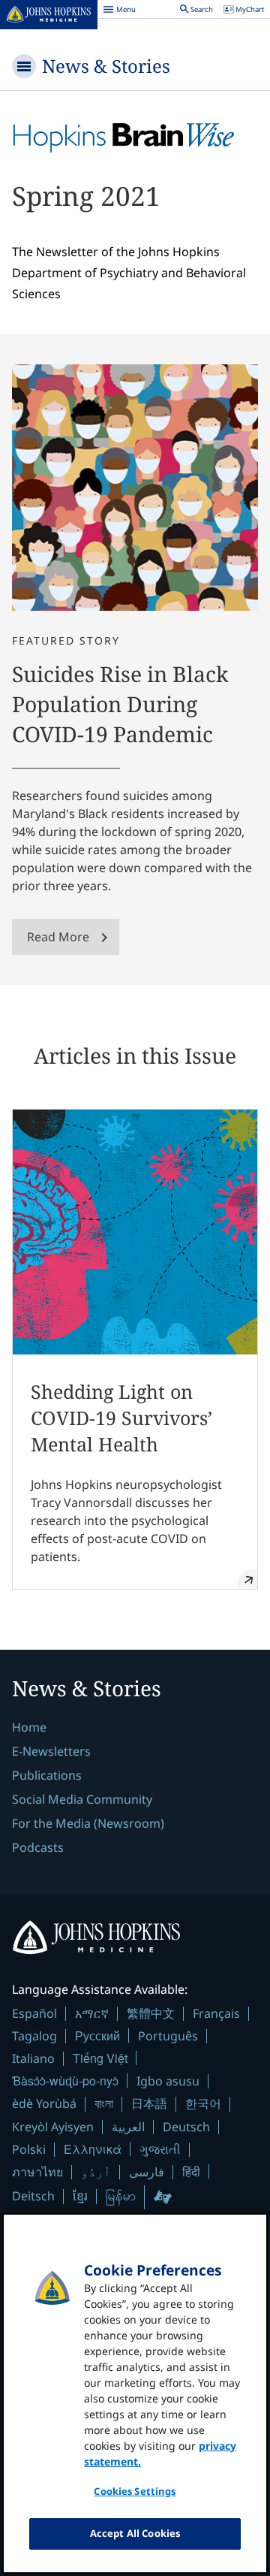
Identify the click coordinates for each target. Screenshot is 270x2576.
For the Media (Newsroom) (88, 1823)
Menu (119, 11)
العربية (128, 2127)
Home (29, 1727)
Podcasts (38, 1847)
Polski (29, 2149)
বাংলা (104, 2103)
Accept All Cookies (135, 2533)
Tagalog (34, 2036)
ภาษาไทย (37, 2172)
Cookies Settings (135, 2491)
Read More (58, 937)
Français (216, 2013)
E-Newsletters (51, 1751)
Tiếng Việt (100, 2058)
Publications (47, 1775)
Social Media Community (82, 1799)
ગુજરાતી (160, 2149)
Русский (97, 2035)
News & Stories (106, 66)
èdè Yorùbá (44, 2103)
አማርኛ (92, 2013)
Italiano (33, 2058)
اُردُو (96, 2172)
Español (34, 2013)
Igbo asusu (168, 2081)
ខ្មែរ (80, 2196)
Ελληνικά (93, 2149)
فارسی (147, 2172)
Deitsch (33, 2196)
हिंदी (191, 2171)
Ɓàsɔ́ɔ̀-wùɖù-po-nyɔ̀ (65, 2081)
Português (168, 2036)
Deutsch (186, 2127)
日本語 (149, 2103)
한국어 (203, 2103)
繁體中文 (151, 2013)
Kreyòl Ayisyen (53, 2127)
